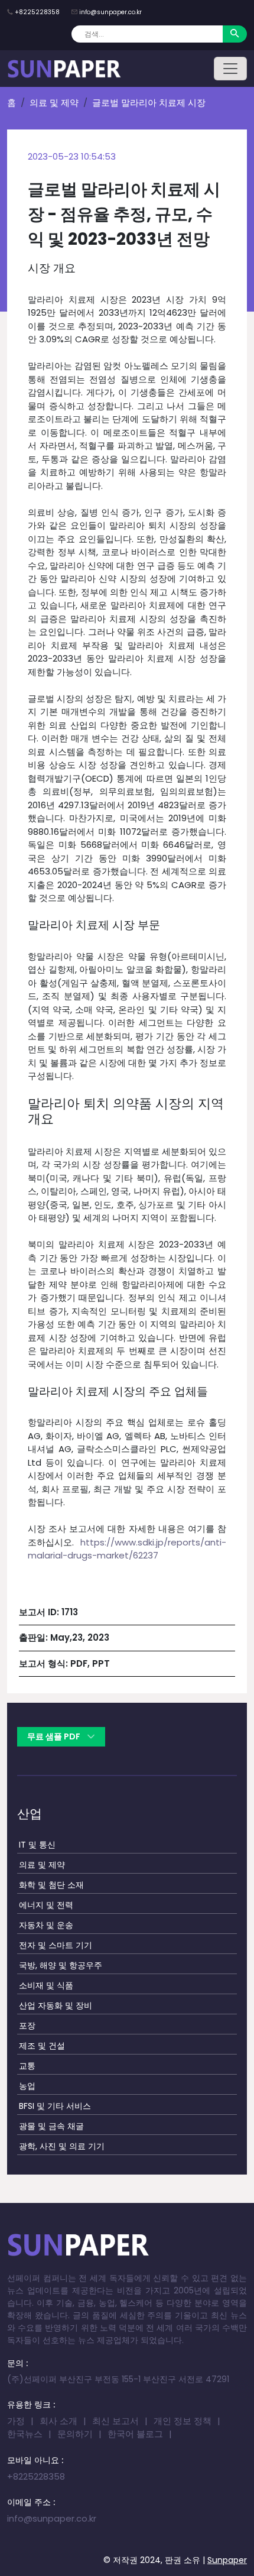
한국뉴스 (25, 2434)
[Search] (235, 34)
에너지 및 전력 (46, 1905)
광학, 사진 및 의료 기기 (62, 2146)
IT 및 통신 (37, 1845)
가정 (16, 2421)
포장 (27, 2026)
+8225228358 (37, 12)
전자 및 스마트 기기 (56, 1945)
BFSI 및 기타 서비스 (55, 2106)
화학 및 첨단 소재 (51, 1885)
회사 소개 (58, 2421)
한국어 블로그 (135, 2434)
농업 (27, 2086)
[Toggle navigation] (230, 69)
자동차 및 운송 (46, 1925)
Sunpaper (227, 2560)
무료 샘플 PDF (55, 1736)
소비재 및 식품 (46, 1985)
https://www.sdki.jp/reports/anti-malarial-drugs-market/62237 (127, 1549)
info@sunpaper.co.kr (110, 12)
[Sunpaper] (64, 69)
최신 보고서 (115, 2421)
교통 (27, 2066)
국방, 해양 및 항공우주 (61, 1965)
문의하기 (75, 2434)
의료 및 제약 (54, 103)
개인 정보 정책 (183, 2421)
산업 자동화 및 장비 (56, 2005)
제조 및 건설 (42, 2046)
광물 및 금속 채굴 (51, 2126)
